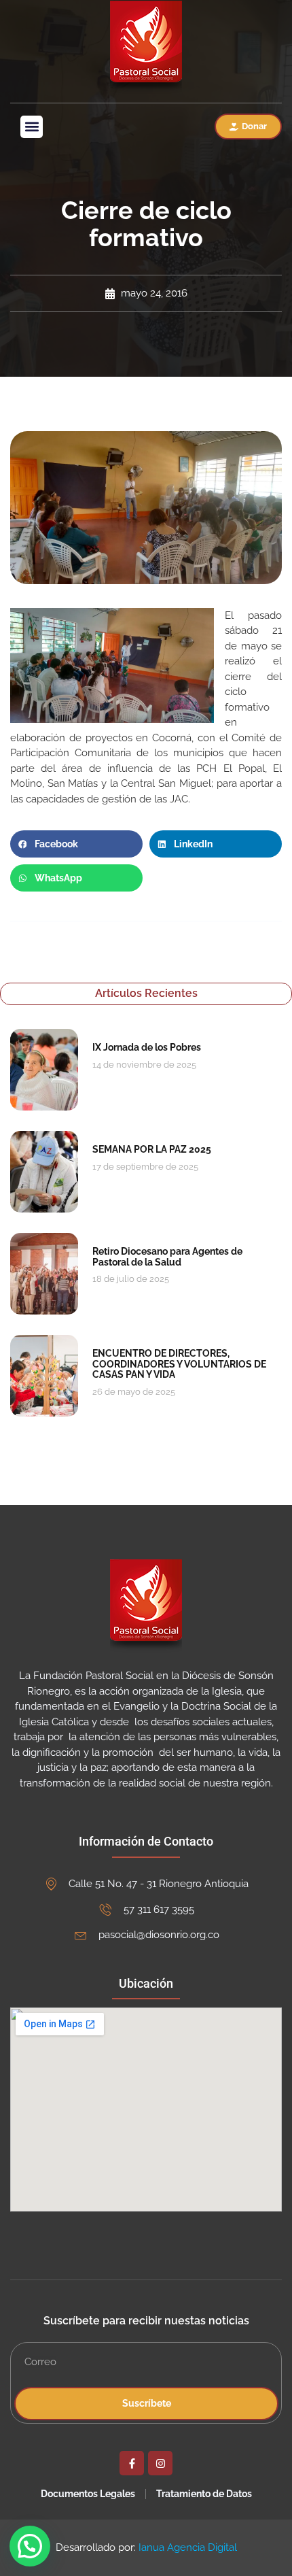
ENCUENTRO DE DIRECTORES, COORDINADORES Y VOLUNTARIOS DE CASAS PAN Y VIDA (179, 1364)
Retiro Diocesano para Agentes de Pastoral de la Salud (167, 1256)
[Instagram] (160, 2463)
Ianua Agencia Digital (188, 2547)
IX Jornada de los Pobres (147, 1047)
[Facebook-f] (132, 2463)
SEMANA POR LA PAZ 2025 (152, 1149)
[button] (32, 127)
